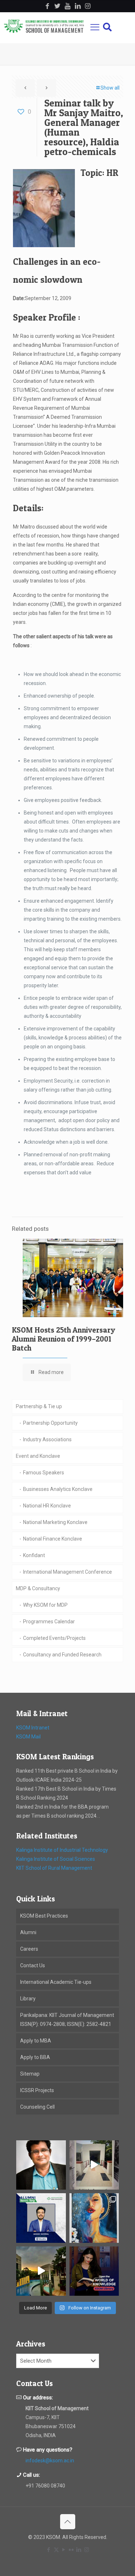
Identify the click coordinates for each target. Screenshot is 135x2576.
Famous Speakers (44, 1473)
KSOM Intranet (33, 1728)
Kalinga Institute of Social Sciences (56, 1859)
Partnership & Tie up (39, 1406)
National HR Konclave (47, 1506)
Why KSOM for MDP (45, 1605)
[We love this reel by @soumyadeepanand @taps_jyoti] (94, 2165)
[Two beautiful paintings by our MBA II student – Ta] (94, 2218)
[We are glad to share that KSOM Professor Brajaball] (41, 2165)
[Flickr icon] (71, 2550)
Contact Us (33, 1965)
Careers (29, 1949)
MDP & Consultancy (38, 1588)
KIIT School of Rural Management (54, 1868)
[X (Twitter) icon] (56, 2550)
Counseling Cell (37, 2107)
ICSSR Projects (37, 2090)
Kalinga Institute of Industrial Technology (62, 1850)
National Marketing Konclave (55, 1522)
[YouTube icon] (64, 2550)
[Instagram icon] (87, 2550)
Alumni (28, 1932)
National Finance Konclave (53, 1539)
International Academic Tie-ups (56, 1982)
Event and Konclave (38, 1456)
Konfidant (34, 1555)
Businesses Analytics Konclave (58, 1489)
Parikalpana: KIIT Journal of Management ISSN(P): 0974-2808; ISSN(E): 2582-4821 (67, 2020)
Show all (110, 88)
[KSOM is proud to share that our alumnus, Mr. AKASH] (41, 2218)
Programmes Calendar (49, 1622)
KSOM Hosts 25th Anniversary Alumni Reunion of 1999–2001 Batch (64, 1339)
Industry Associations (47, 1439)
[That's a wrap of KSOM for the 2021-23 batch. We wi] (41, 2271)
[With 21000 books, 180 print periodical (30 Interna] (94, 2271)
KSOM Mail (28, 1737)
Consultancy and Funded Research (62, 1655)
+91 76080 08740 (45, 2486)
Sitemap (30, 2074)
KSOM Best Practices (44, 1916)
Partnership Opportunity (50, 1423)
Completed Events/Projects (54, 1638)
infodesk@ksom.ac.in (50, 2461)
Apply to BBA (35, 2057)
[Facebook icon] (49, 2550)
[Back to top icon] (68, 2522)
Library (28, 1999)
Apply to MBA (36, 2041)
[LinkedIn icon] (79, 2550)
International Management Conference (67, 1572)
